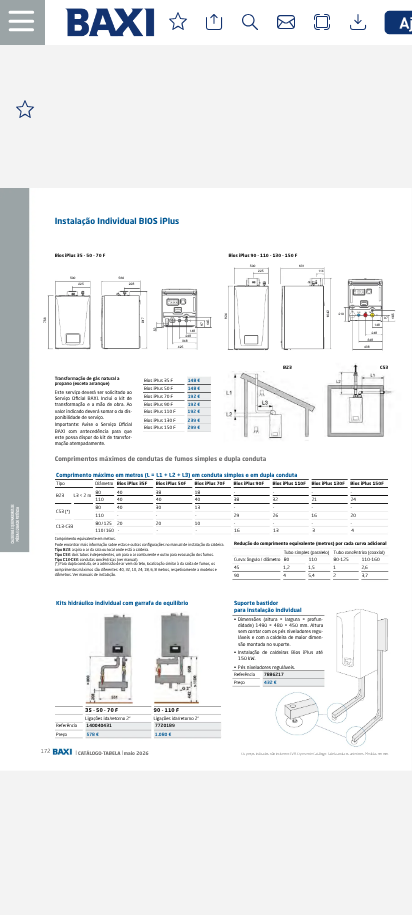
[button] (30, 22)
